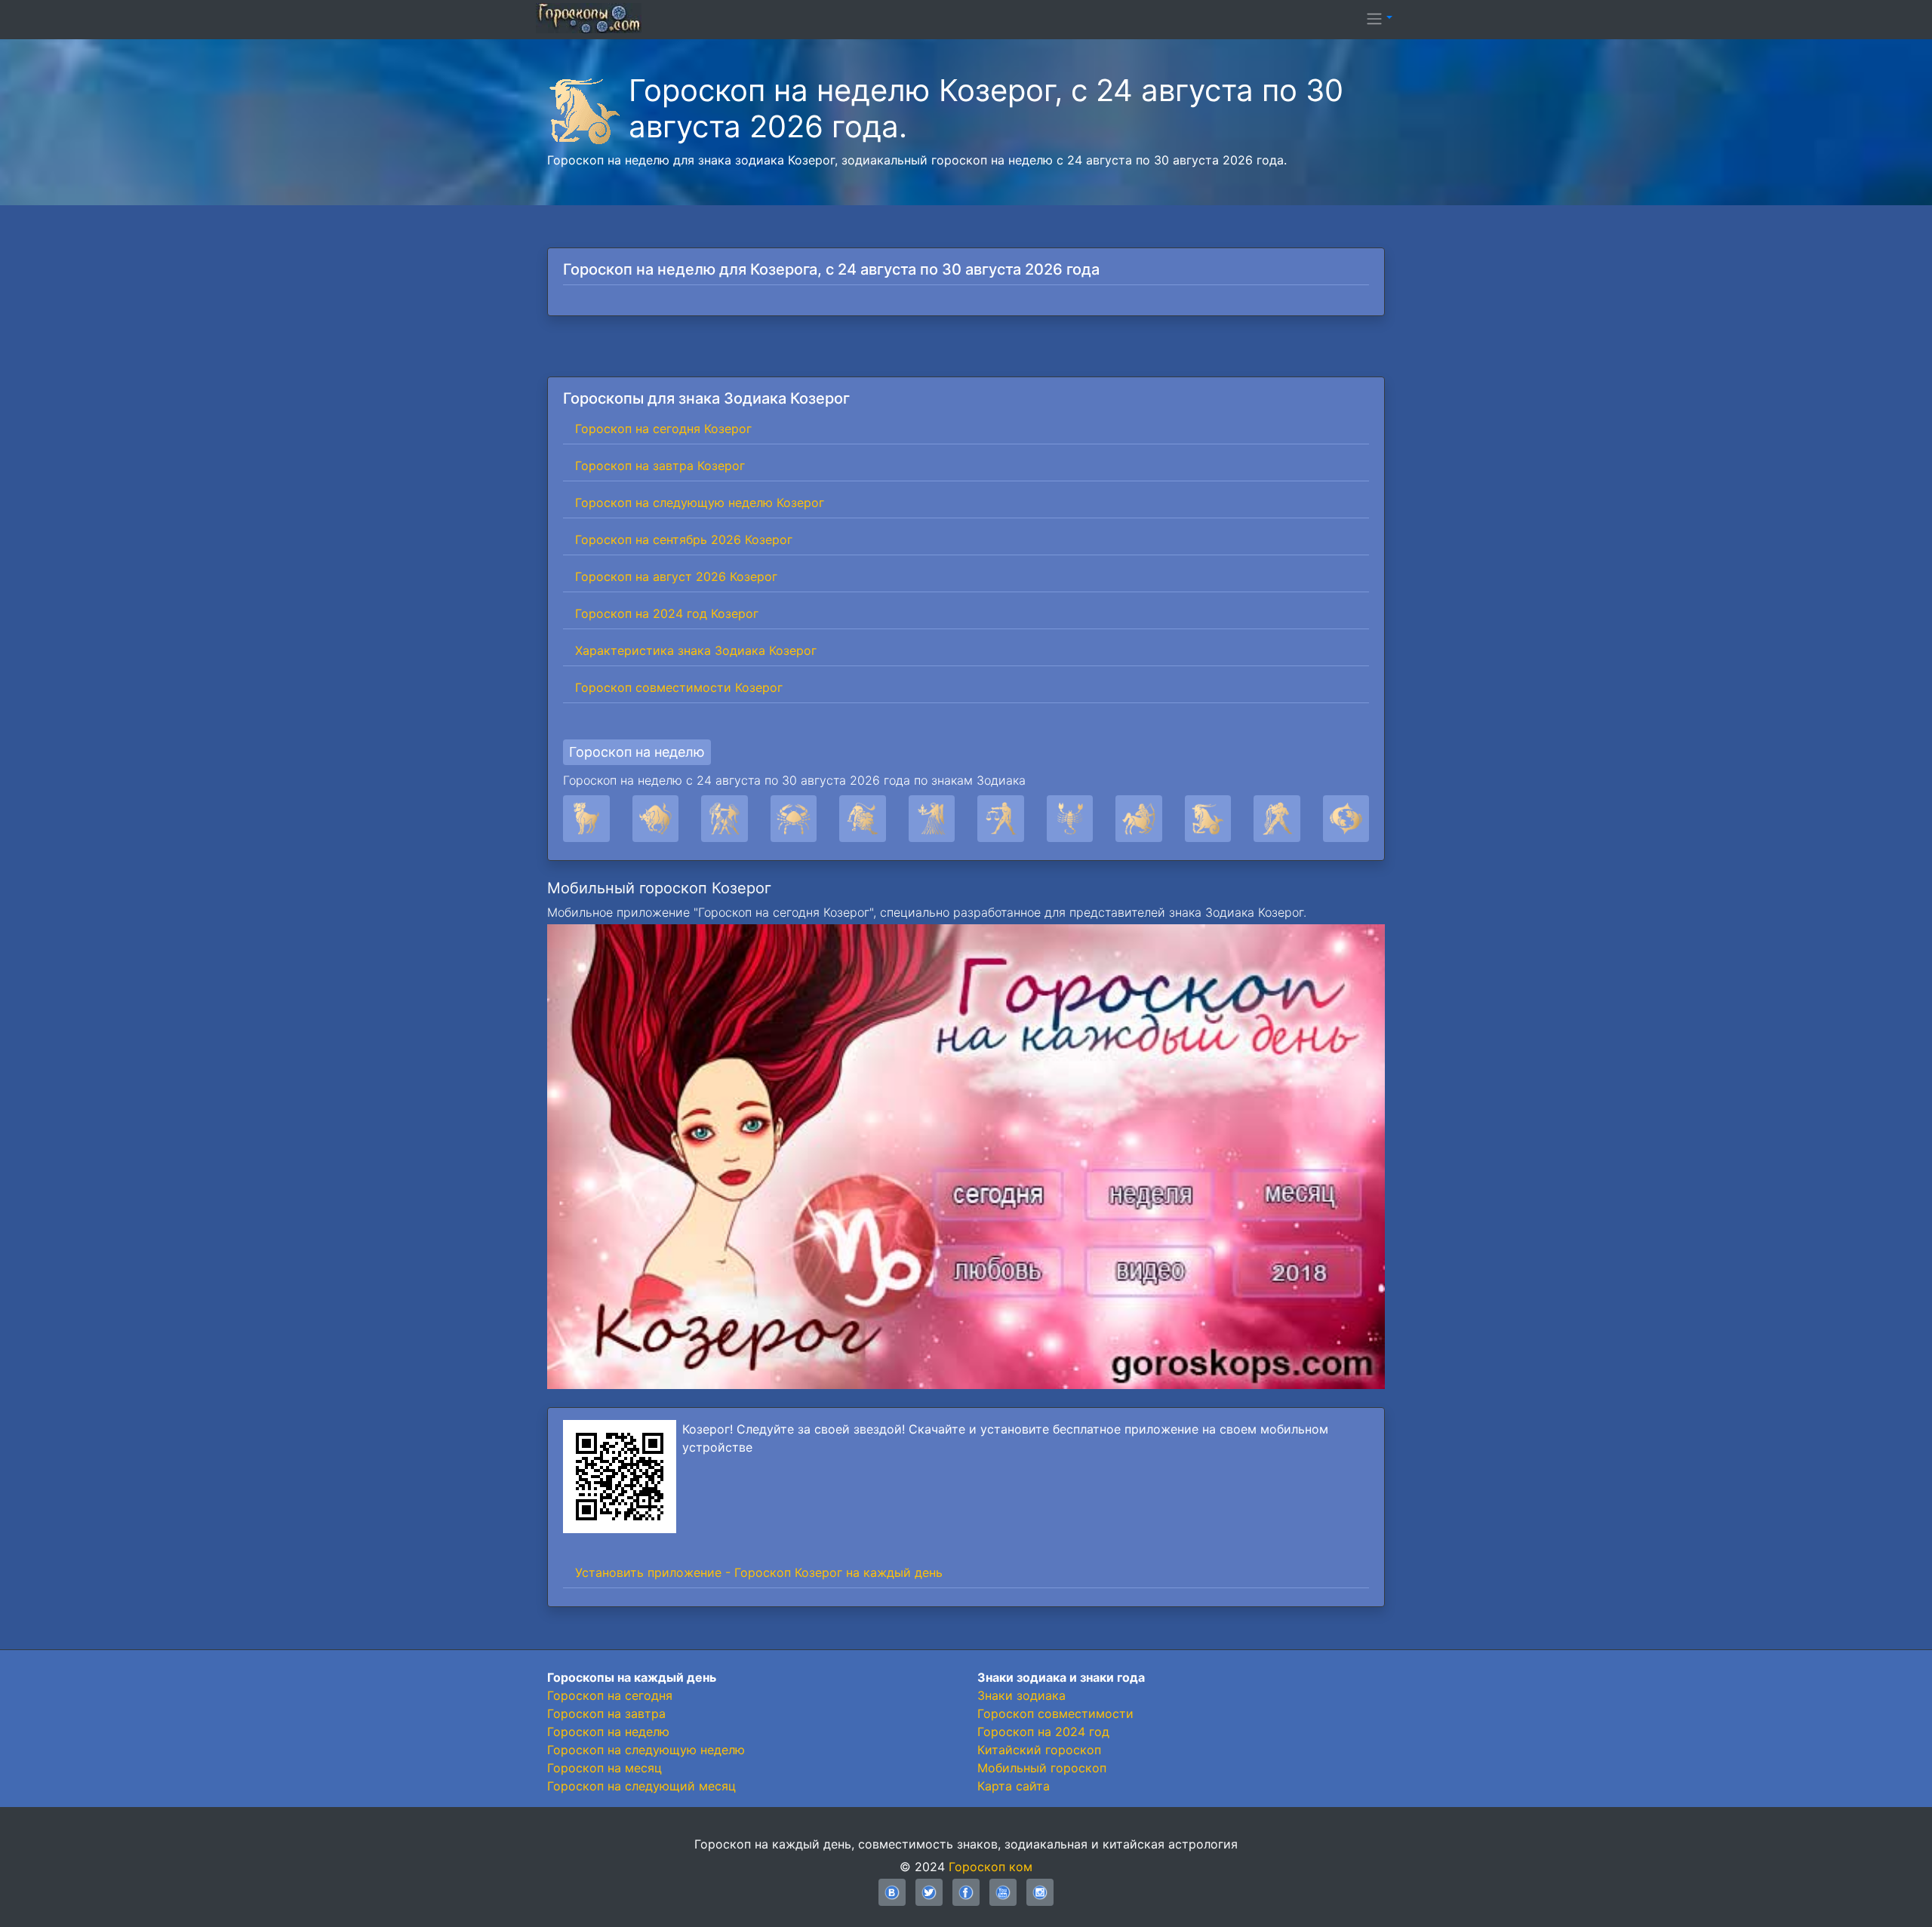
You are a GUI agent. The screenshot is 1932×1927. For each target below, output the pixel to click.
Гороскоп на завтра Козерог (660, 466)
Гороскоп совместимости (1055, 1713)
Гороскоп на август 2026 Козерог (676, 576)
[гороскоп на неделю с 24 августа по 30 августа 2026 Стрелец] (1139, 819)
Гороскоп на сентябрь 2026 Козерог (684, 539)
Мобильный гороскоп (1042, 1768)
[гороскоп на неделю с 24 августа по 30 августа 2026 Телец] (656, 819)
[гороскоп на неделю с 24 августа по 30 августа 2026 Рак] (794, 819)
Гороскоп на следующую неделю (646, 1750)
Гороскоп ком (991, 1867)
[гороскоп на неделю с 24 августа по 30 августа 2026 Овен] (586, 819)
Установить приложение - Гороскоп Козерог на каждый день (759, 1572)
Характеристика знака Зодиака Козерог (696, 650)
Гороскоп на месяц (605, 1768)
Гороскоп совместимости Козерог (679, 687)
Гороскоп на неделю (637, 752)
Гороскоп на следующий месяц (641, 1786)
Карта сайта (1014, 1786)
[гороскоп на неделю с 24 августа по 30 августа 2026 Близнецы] (724, 819)
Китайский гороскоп (1039, 1750)
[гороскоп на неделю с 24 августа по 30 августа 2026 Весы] (1001, 819)
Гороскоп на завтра (606, 1713)
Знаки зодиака (1021, 1695)
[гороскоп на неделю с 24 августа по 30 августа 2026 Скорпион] (1070, 819)
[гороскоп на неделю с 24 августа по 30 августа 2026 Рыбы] (1346, 819)
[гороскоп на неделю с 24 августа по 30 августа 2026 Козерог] (1208, 819)
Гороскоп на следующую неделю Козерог (700, 502)
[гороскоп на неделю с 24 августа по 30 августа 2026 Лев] (863, 819)
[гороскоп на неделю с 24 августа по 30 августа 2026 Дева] (932, 819)
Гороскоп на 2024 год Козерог (667, 613)
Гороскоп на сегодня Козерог (663, 429)
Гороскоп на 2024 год (1043, 1732)
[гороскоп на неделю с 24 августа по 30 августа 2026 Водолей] (1277, 819)
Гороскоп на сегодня (610, 1695)
